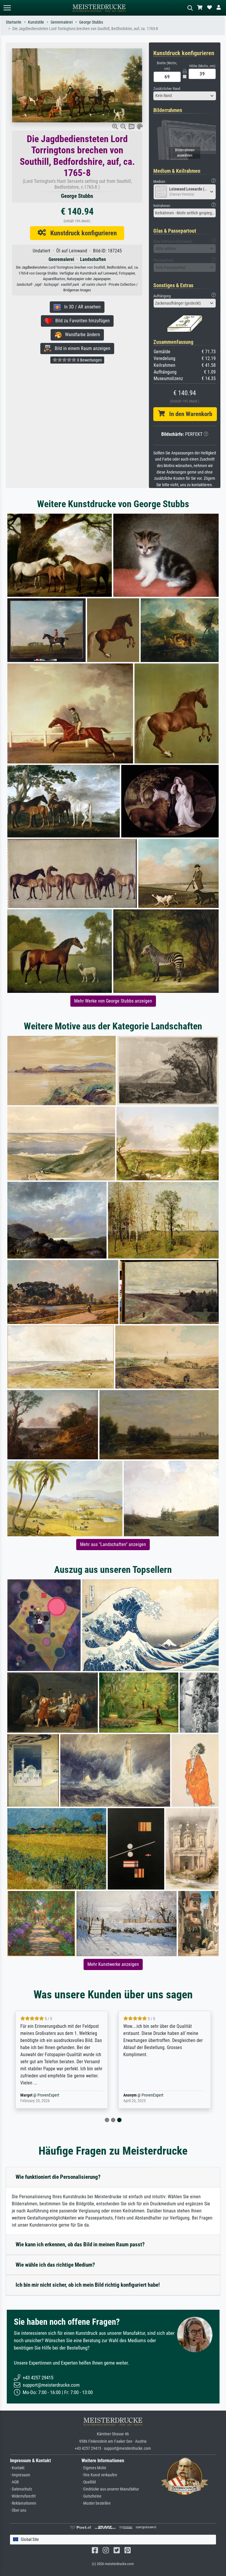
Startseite (14, 22)
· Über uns (18, 2510)
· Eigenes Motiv (94, 2468)
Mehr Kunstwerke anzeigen (113, 1964)
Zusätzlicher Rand (167, 89)
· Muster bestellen (96, 2503)
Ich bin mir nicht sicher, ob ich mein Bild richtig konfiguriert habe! (88, 2285)
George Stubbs (91, 22)
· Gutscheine (92, 2496)
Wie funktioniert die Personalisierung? (58, 2177)
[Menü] (7, 8)
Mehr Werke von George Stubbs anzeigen (113, 1001)
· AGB (14, 2482)
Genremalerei (62, 22)
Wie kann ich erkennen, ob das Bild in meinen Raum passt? (80, 2244)
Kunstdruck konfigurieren (81, 233)
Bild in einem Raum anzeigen (81, 348)
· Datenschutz (21, 2489)
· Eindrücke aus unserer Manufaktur (110, 2489)
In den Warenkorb (188, 414)
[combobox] (185, 96)
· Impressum (20, 2475)
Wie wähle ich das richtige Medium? (55, 2265)
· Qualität (89, 2482)
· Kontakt (17, 2468)
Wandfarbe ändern (81, 335)
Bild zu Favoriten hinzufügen (81, 321)
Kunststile (36, 22)
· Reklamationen (23, 2503)
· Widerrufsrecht (23, 2496)
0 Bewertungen (89, 360)
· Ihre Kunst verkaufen (99, 2475)
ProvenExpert (49, 2095)
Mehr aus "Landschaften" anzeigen (113, 1544)
